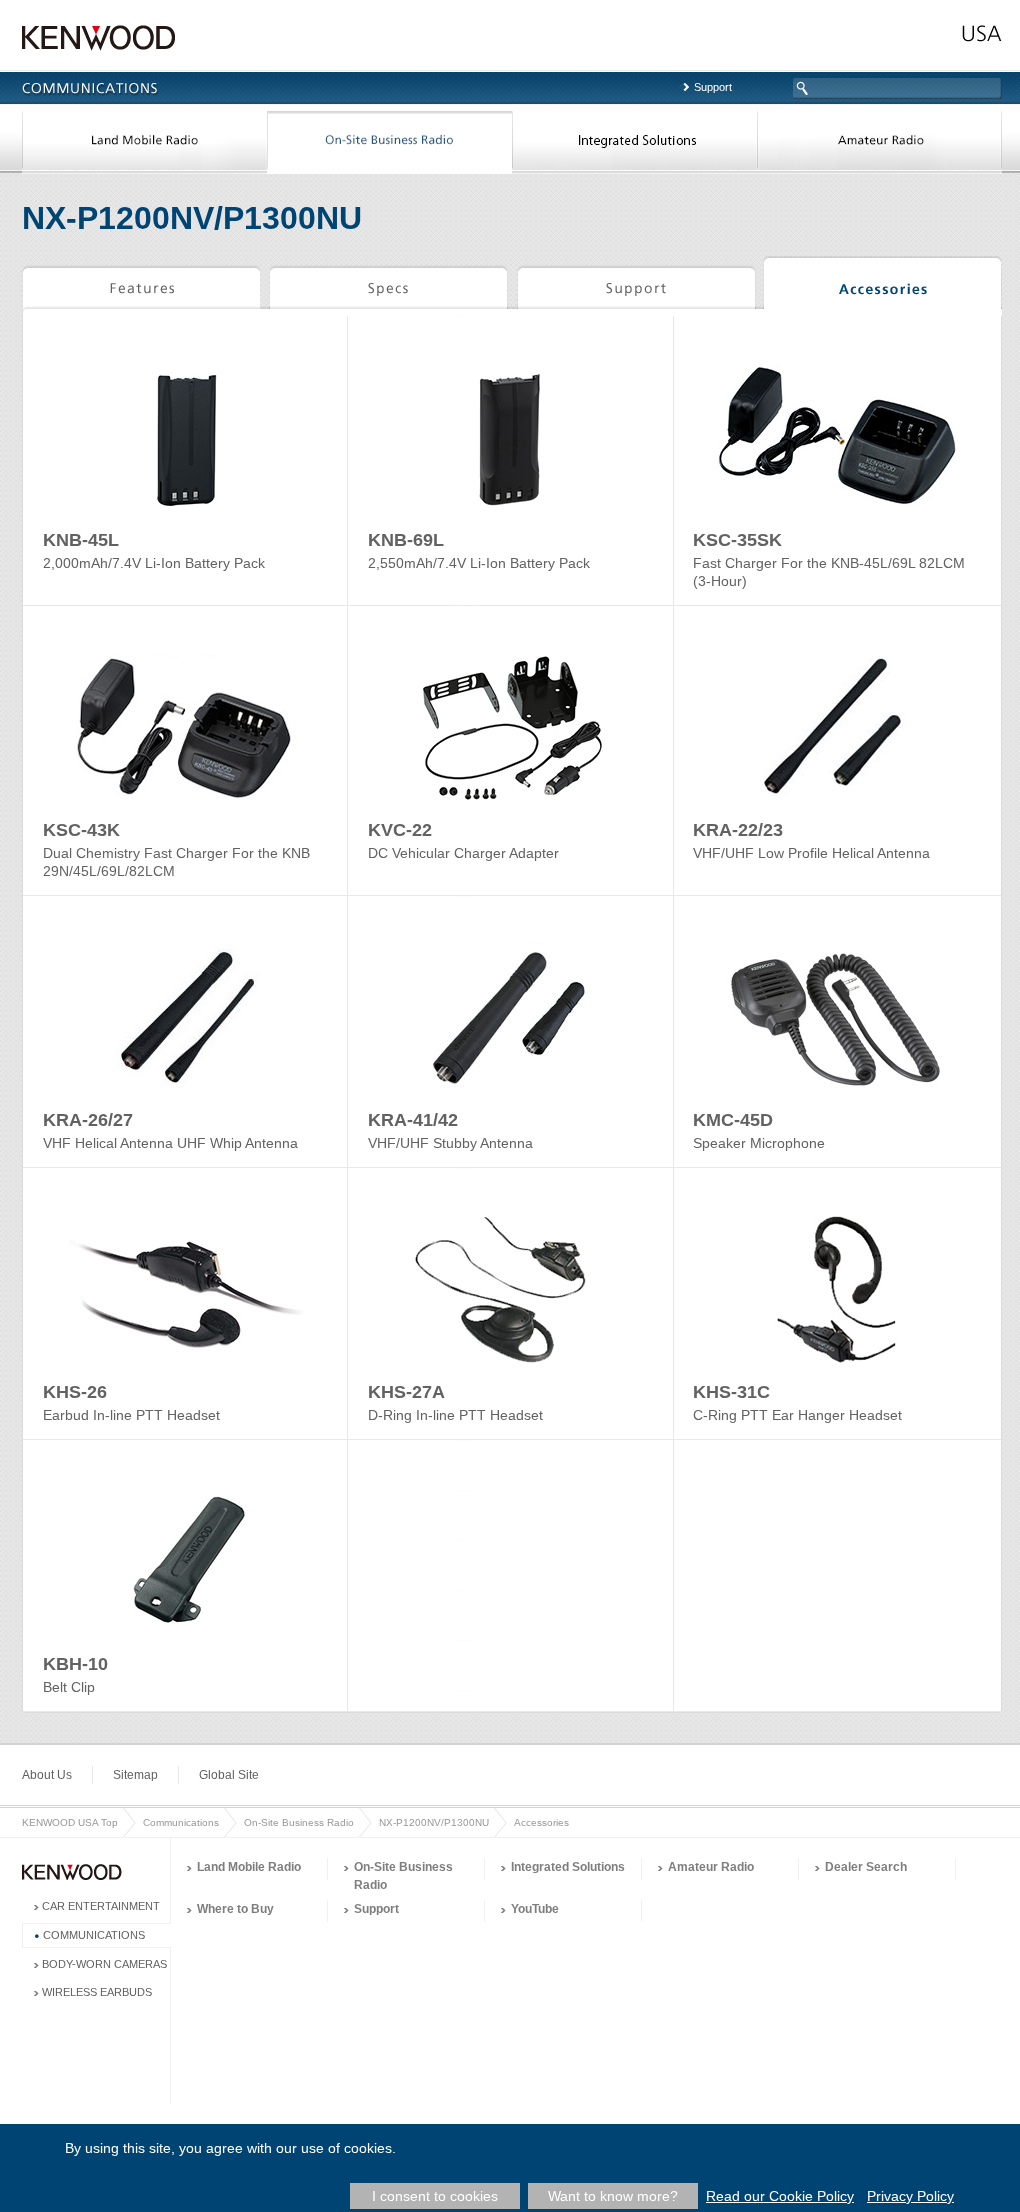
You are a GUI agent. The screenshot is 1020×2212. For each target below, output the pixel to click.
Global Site (229, 1775)
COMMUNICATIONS (94, 1935)
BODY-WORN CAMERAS (104, 1964)
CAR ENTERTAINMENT (101, 1906)
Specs (388, 286)
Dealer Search (866, 1867)
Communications (181, 1822)
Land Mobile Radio (144, 144)
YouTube (535, 1909)
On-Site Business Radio (389, 144)
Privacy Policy (910, 2196)
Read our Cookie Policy (780, 2196)
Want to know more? (613, 2196)
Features (141, 286)
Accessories (882, 286)
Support (713, 87)
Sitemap (135, 1775)
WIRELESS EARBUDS (97, 1992)
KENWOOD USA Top (70, 1822)
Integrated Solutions (634, 144)
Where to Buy (235, 1909)
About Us (47, 1775)
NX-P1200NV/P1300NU (434, 1822)
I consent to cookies (435, 2196)
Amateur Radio (879, 144)
